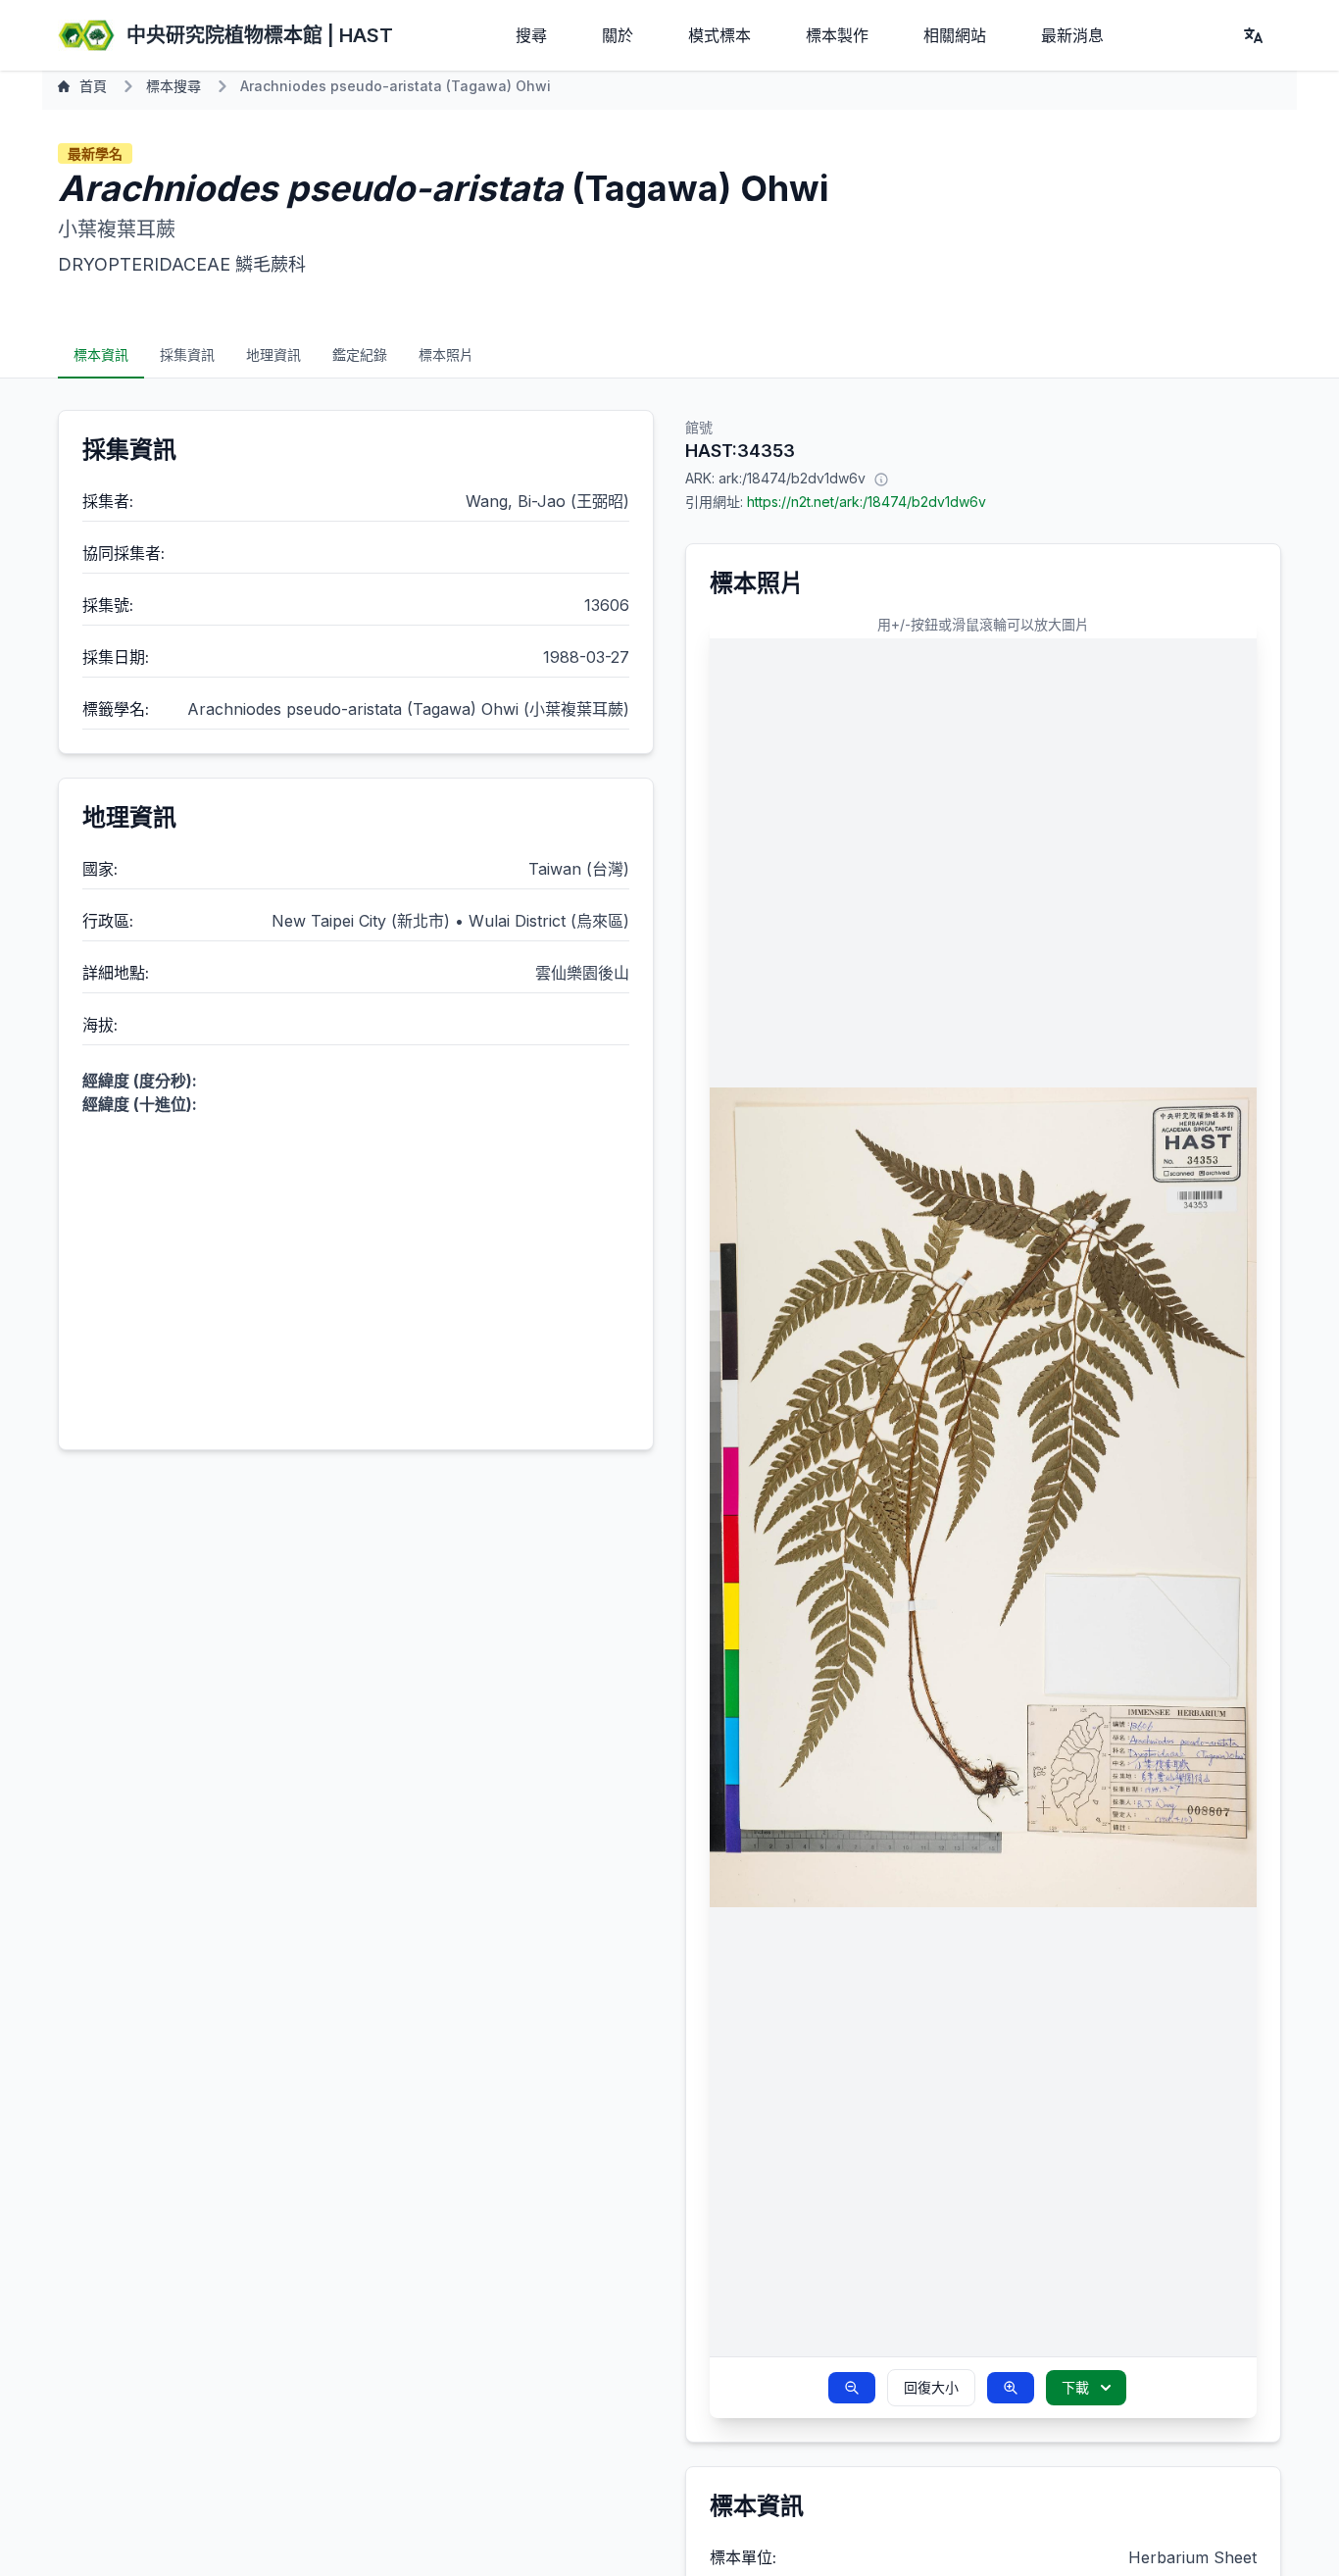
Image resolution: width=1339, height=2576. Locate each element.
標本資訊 (101, 354)
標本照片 (446, 354)
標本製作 (837, 35)
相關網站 (955, 35)
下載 (1075, 2387)
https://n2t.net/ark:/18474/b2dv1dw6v (867, 502)
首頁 (93, 86)
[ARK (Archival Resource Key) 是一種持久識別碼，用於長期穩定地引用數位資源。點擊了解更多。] (881, 479)
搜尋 (531, 35)
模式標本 (719, 35)
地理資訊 (273, 354)
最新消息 (1072, 35)
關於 (618, 35)
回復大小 (931, 2387)
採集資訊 (187, 354)
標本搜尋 (174, 86)
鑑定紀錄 (360, 354)
